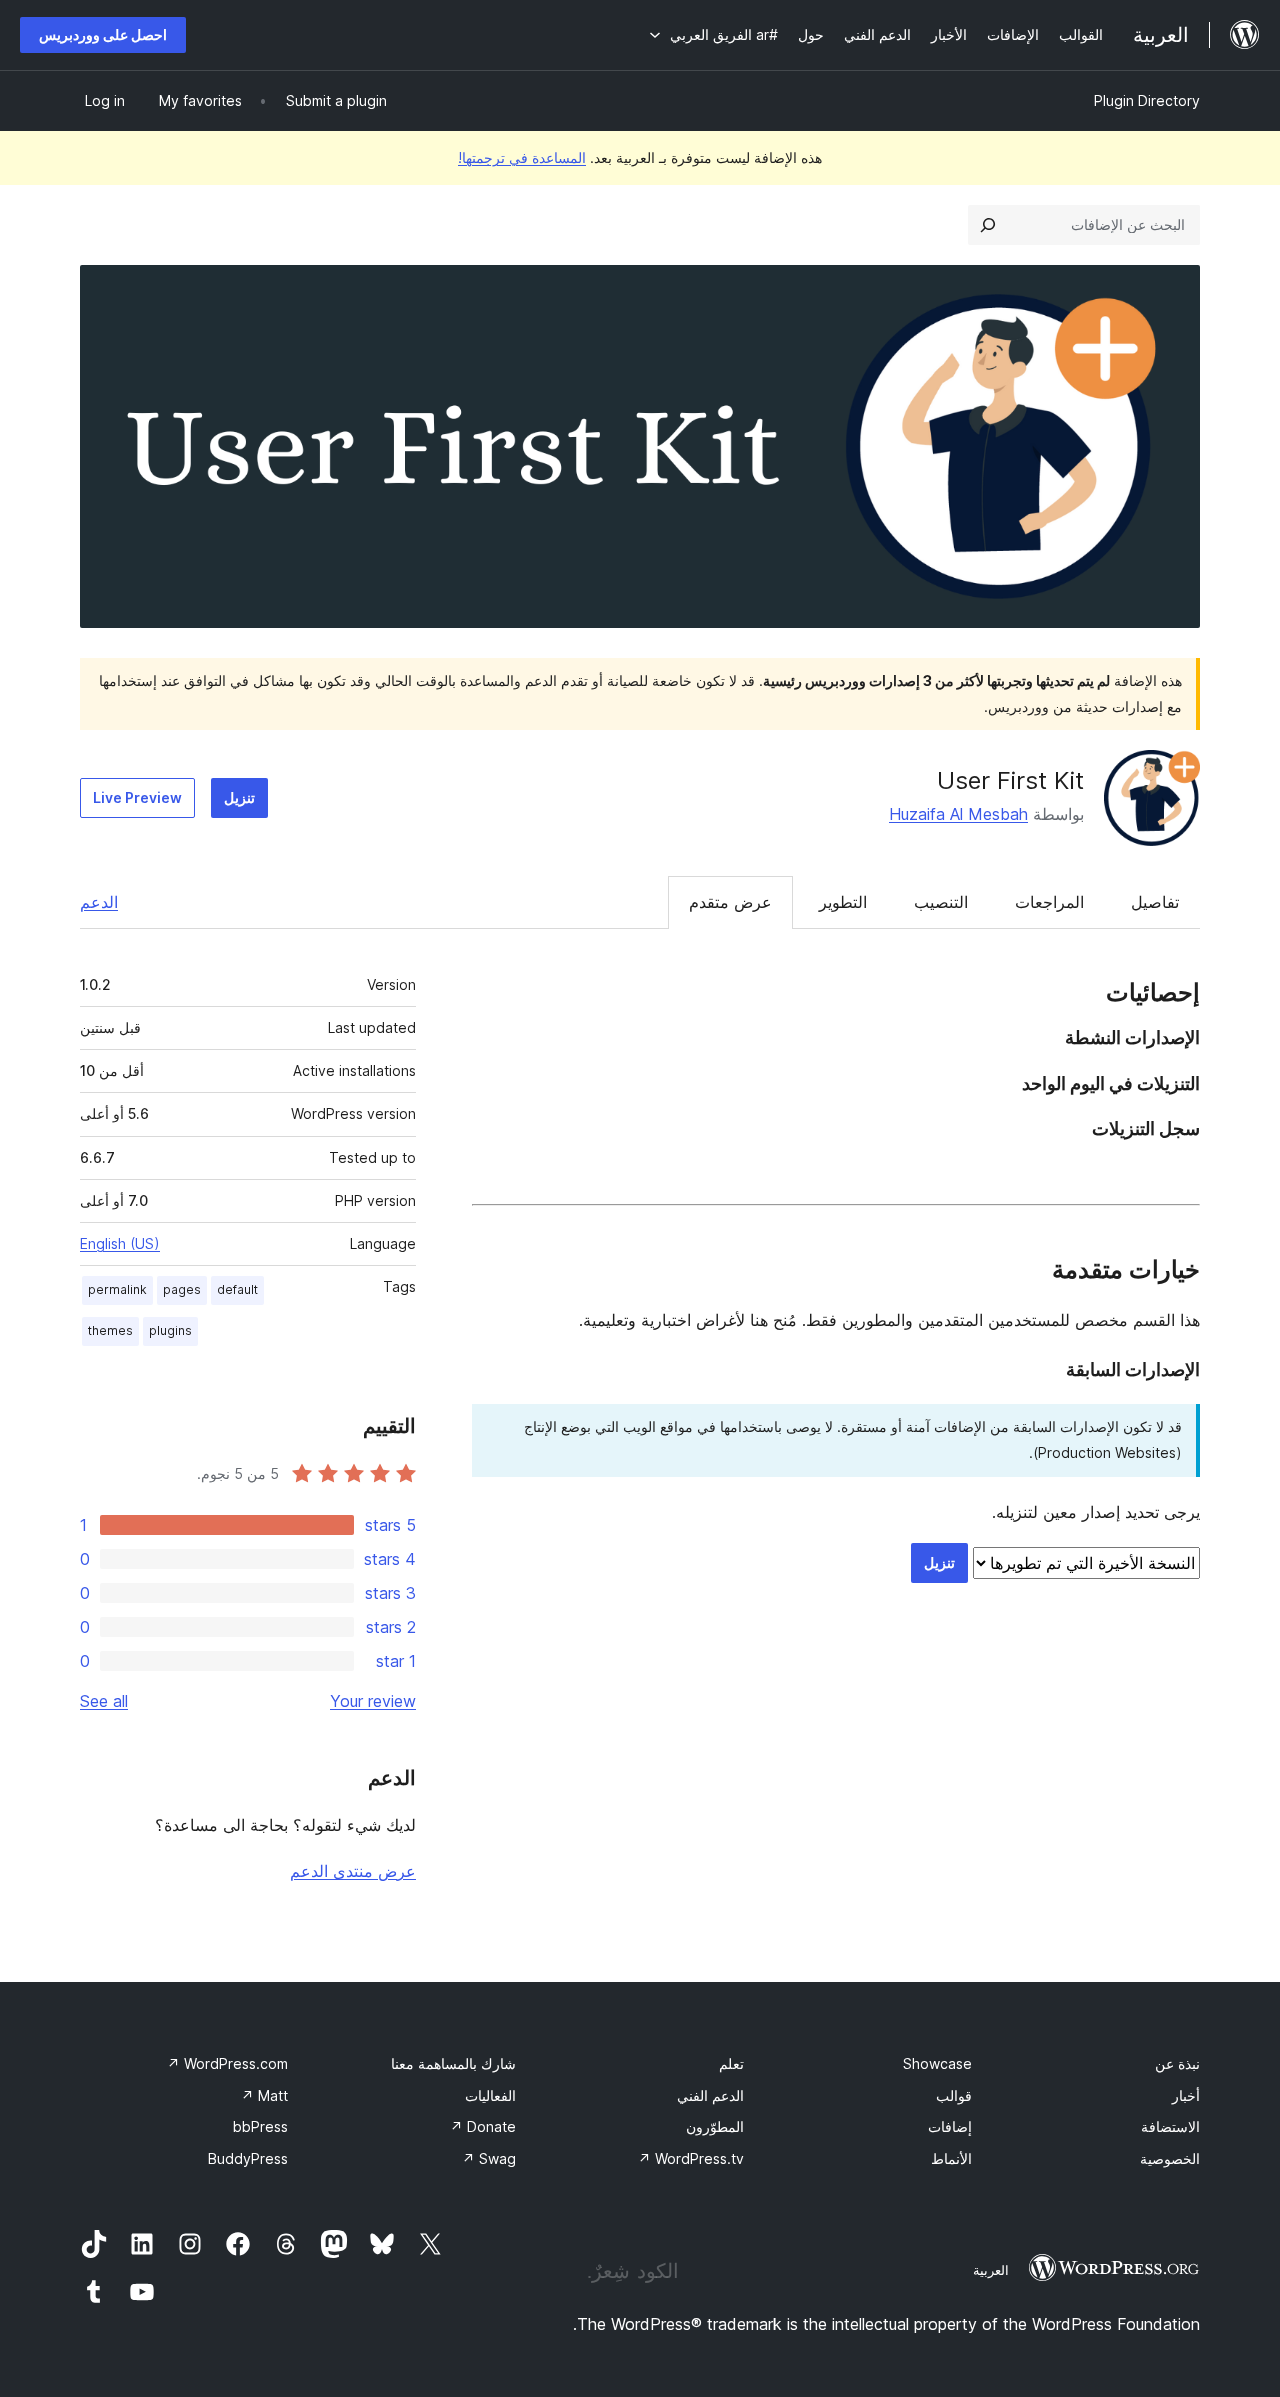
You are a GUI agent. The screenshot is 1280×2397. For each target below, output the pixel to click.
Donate (483, 2126)
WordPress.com (227, 2063)
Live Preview (137, 797)
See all (104, 1701)
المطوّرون (715, 2126)
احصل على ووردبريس (103, 34)
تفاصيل (1155, 902)
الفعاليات (490, 2095)
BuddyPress (248, 2158)
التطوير (843, 902)
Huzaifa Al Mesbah (958, 814)
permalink (117, 1289)
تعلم (731, 2063)
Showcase (937, 2063)
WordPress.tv (691, 2158)
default (237, 1289)
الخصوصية (1170, 2158)
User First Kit (1010, 780)
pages (182, 1289)
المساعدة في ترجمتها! (522, 157)
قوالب (954, 2095)
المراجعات (1049, 902)
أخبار (1186, 2095)
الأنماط (951, 2158)
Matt (264, 2095)
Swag (489, 2158)
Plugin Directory (1147, 100)
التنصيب (941, 902)
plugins (170, 1330)
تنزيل (239, 797)
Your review (373, 1701)
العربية (991, 2270)
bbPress (260, 2126)
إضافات (950, 2126)
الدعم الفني (710, 2095)
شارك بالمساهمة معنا (453, 2063)
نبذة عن (1177, 2063)
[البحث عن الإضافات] (988, 225)
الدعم (99, 902)
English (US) (120, 1243)
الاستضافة (1170, 2126)
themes (110, 1330)
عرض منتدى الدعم (353, 1871)
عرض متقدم (730, 902)
